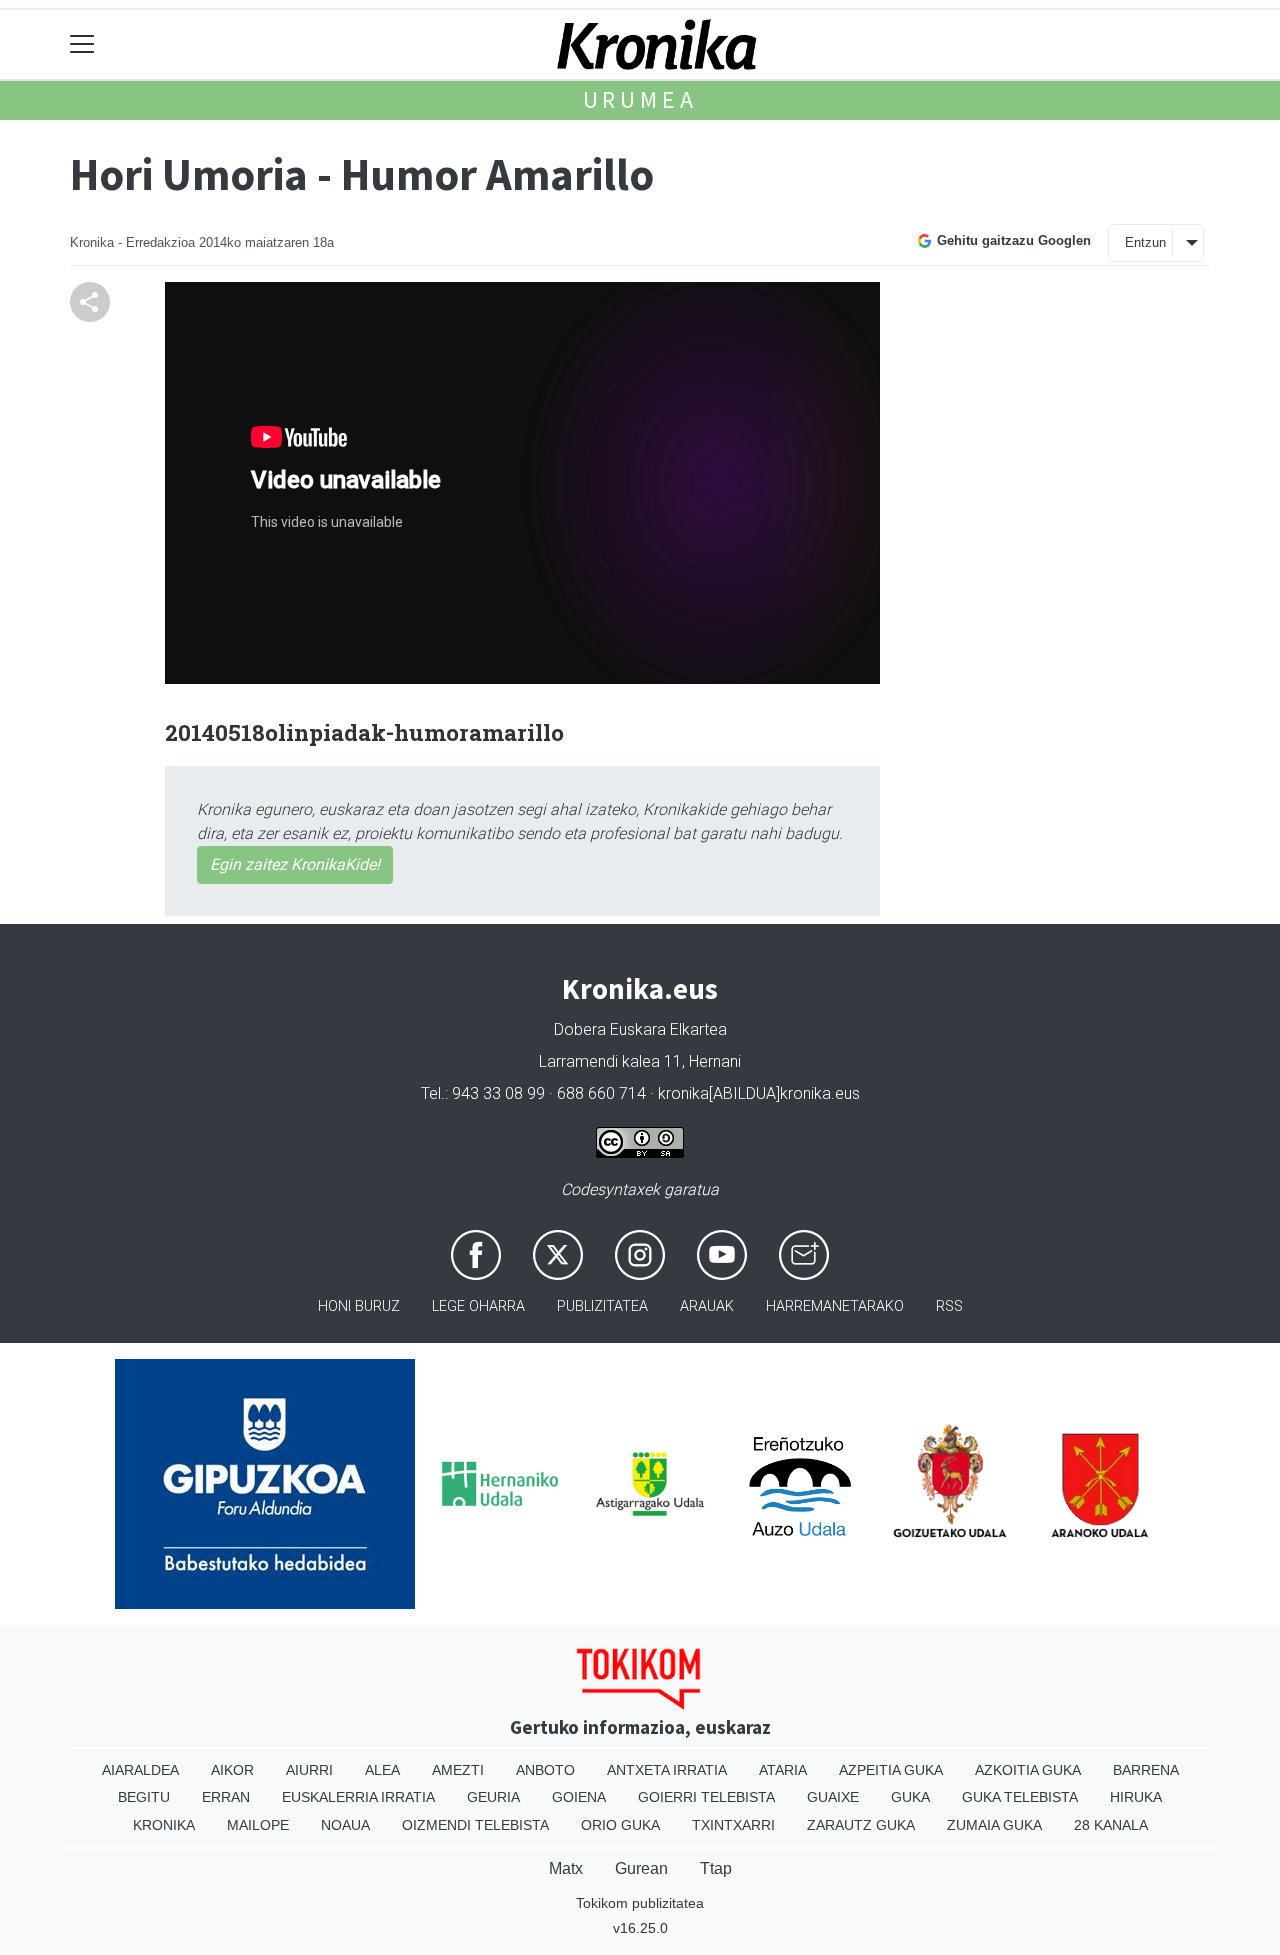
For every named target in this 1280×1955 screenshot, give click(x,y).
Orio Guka (620, 1825)
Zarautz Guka (861, 1825)
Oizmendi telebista (475, 1825)
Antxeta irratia (667, 1770)
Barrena (1146, 1770)
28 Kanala (1111, 1825)
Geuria (493, 1797)
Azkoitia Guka (1028, 1770)
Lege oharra (478, 1306)
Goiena (579, 1797)
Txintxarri (733, 1825)
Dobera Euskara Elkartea (640, 1029)
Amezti (458, 1770)
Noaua (345, 1825)
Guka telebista (1020, 1797)
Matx (566, 1868)
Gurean (641, 1868)
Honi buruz (359, 1306)
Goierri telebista (706, 1797)
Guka (910, 1797)
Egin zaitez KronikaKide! (295, 864)
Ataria (783, 1770)
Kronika (164, 1825)
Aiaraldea (140, 1770)
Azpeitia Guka (891, 1770)
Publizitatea (602, 1306)
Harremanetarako (835, 1306)
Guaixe (833, 1797)
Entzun (1145, 242)
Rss (949, 1306)
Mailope (258, 1825)
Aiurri (309, 1770)
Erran (226, 1797)
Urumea (640, 99)
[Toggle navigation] (82, 44)
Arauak (707, 1306)
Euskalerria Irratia (358, 1797)
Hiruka (1136, 1797)
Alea (382, 1770)
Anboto (545, 1770)
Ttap (716, 1868)
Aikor (232, 1770)
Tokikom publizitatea (640, 1903)
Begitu (144, 1797)
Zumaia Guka (994, 1825)
